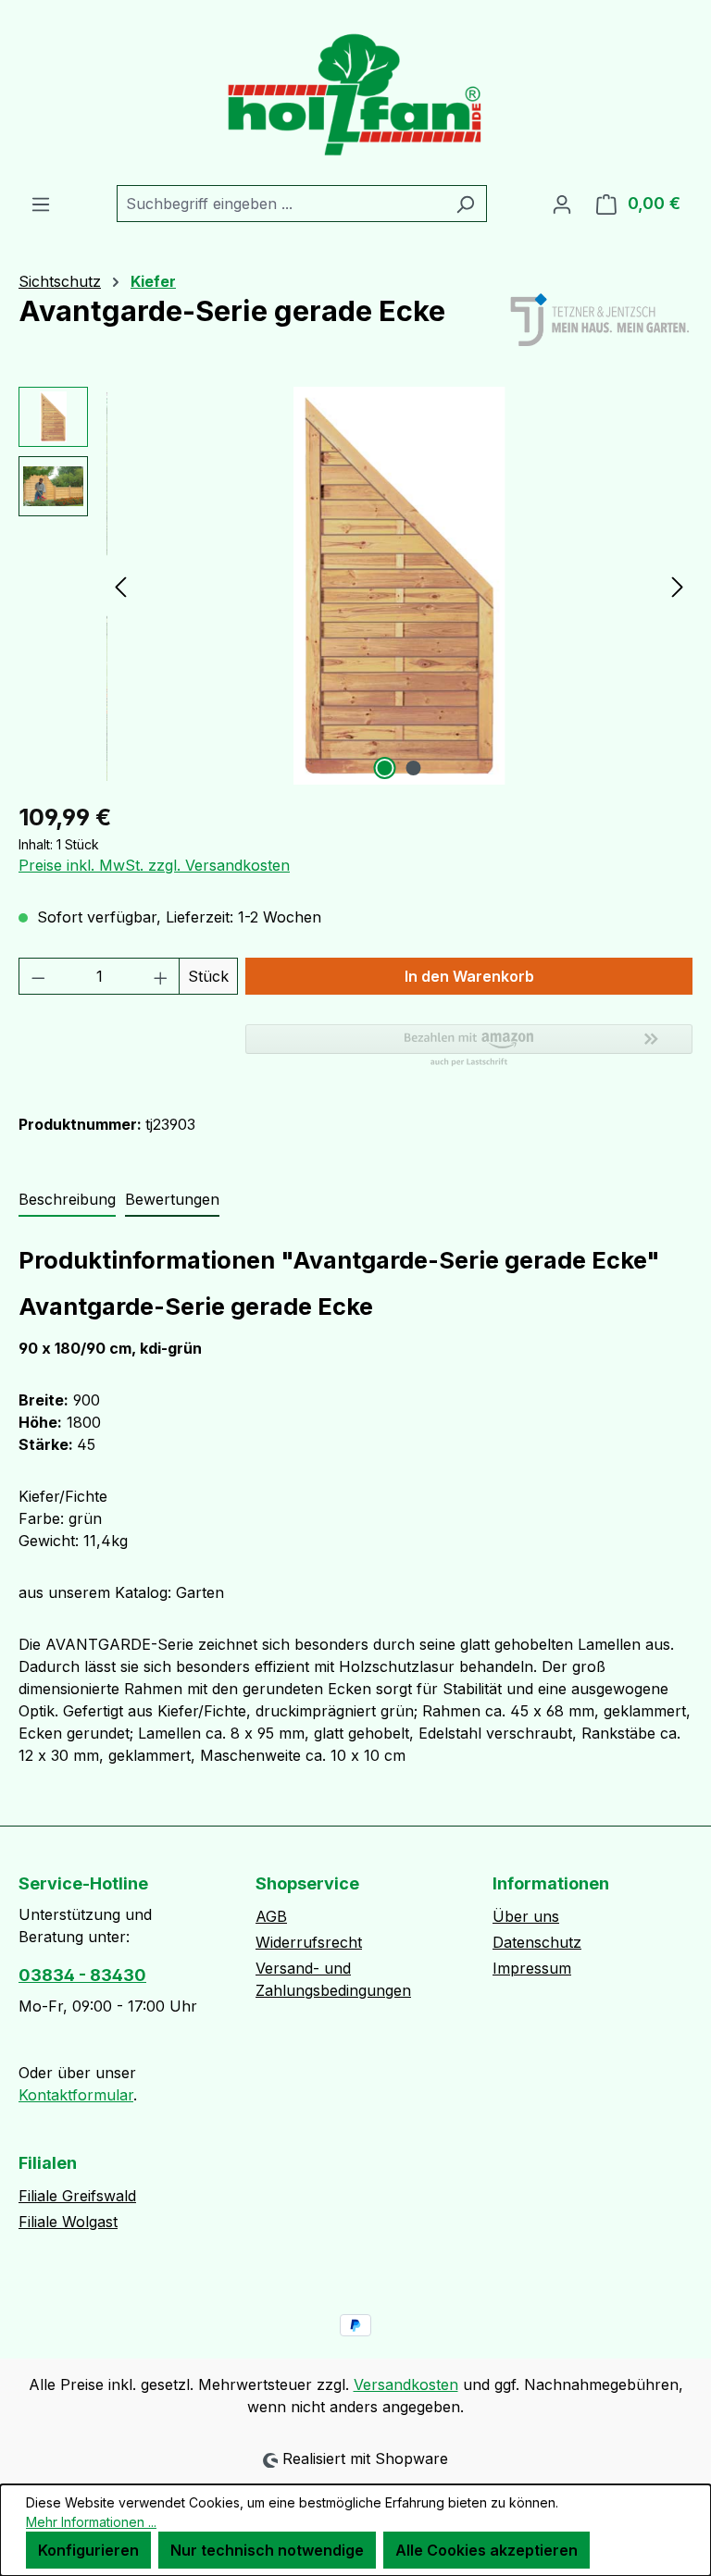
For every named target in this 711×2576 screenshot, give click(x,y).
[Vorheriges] (120, 586)
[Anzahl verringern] (38, 976)
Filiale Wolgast (68, 2222)
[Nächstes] (678, 586)
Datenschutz (537, 1942)
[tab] (67, 1200)
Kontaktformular (76, 2095)
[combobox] (281, 204)
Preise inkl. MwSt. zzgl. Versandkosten (154, 865)
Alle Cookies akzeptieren (486, 2550)
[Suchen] (465, 204)
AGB (271, 1916)
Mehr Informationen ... (91, 2522)
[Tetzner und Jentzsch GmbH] (600, 321)
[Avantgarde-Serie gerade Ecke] (399, 586)
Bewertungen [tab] (172, 1199)
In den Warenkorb (469, 976)
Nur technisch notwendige (267, 2550)
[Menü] (41, 204)
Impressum (532, 1968)
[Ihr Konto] (562, 204)
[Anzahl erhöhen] (161, 976)
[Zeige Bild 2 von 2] (414, 768)
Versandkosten (406, 2384)
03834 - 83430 (82, 1975)
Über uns (526, 1916)
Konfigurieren (88, 2550)
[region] (355, 586)
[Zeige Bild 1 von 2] (385, 768)
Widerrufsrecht (309, 1942)
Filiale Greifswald (77, 2196)
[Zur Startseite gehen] (355, 93)
